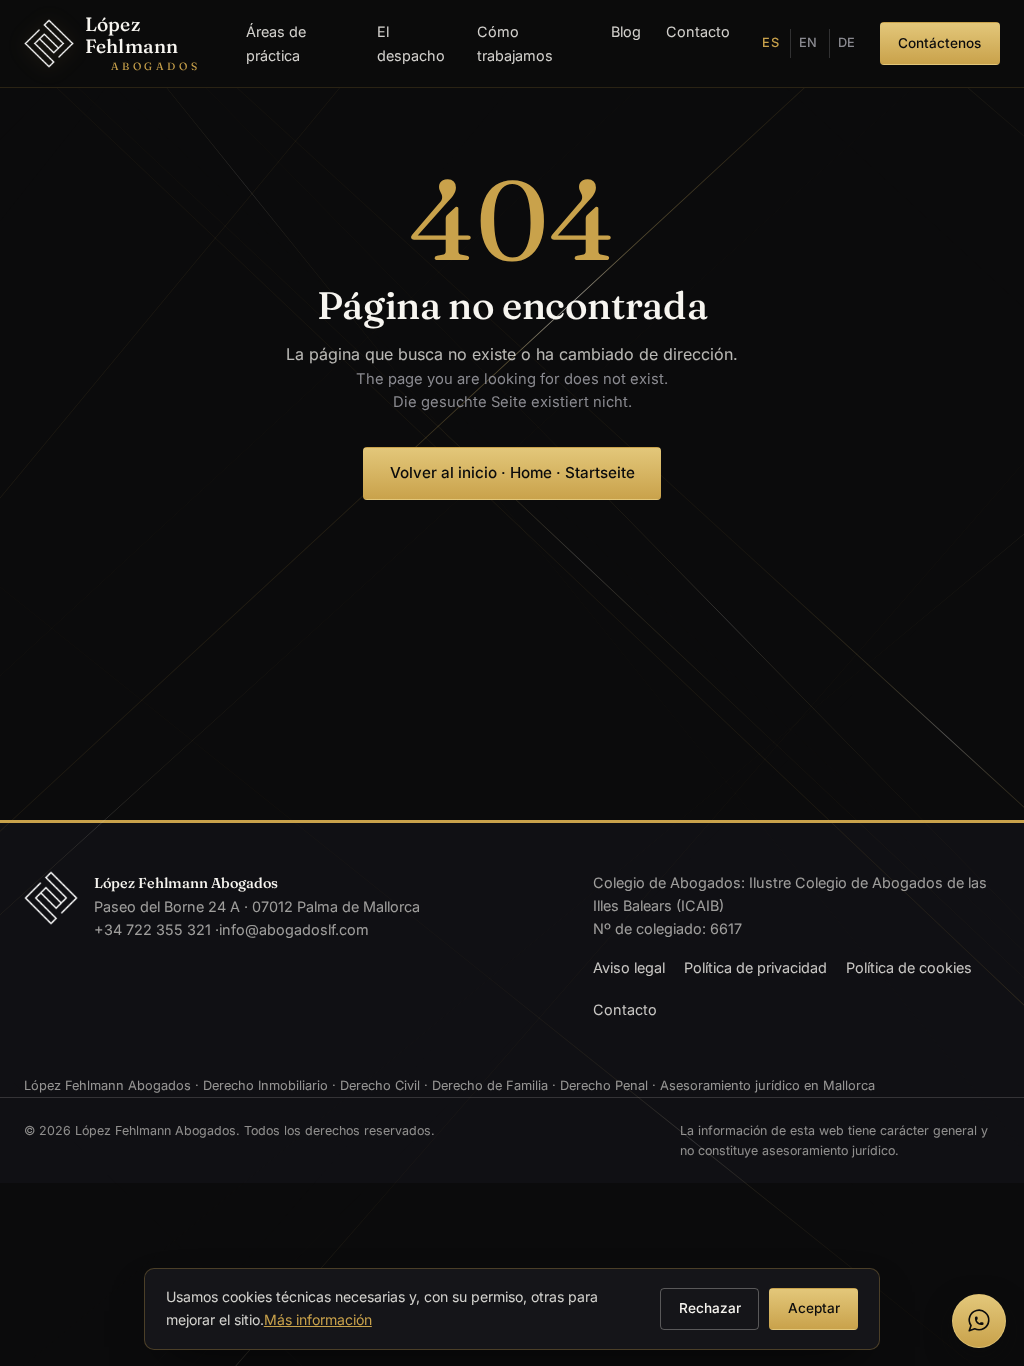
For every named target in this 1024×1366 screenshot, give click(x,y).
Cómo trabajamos (515, 43)
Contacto (698, 31)
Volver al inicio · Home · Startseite (512, 472)
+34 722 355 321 (152, 929)
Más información (318, 1319)
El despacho (411, 43)
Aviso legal (629, 967)
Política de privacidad (755, 967)
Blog (626, 31)
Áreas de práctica (276, 43)
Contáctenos (939, 43)
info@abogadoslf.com (294, 929)
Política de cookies (909, 967)
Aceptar (814, 1308)
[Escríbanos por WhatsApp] (979, 1321)
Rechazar (710, 1308)
